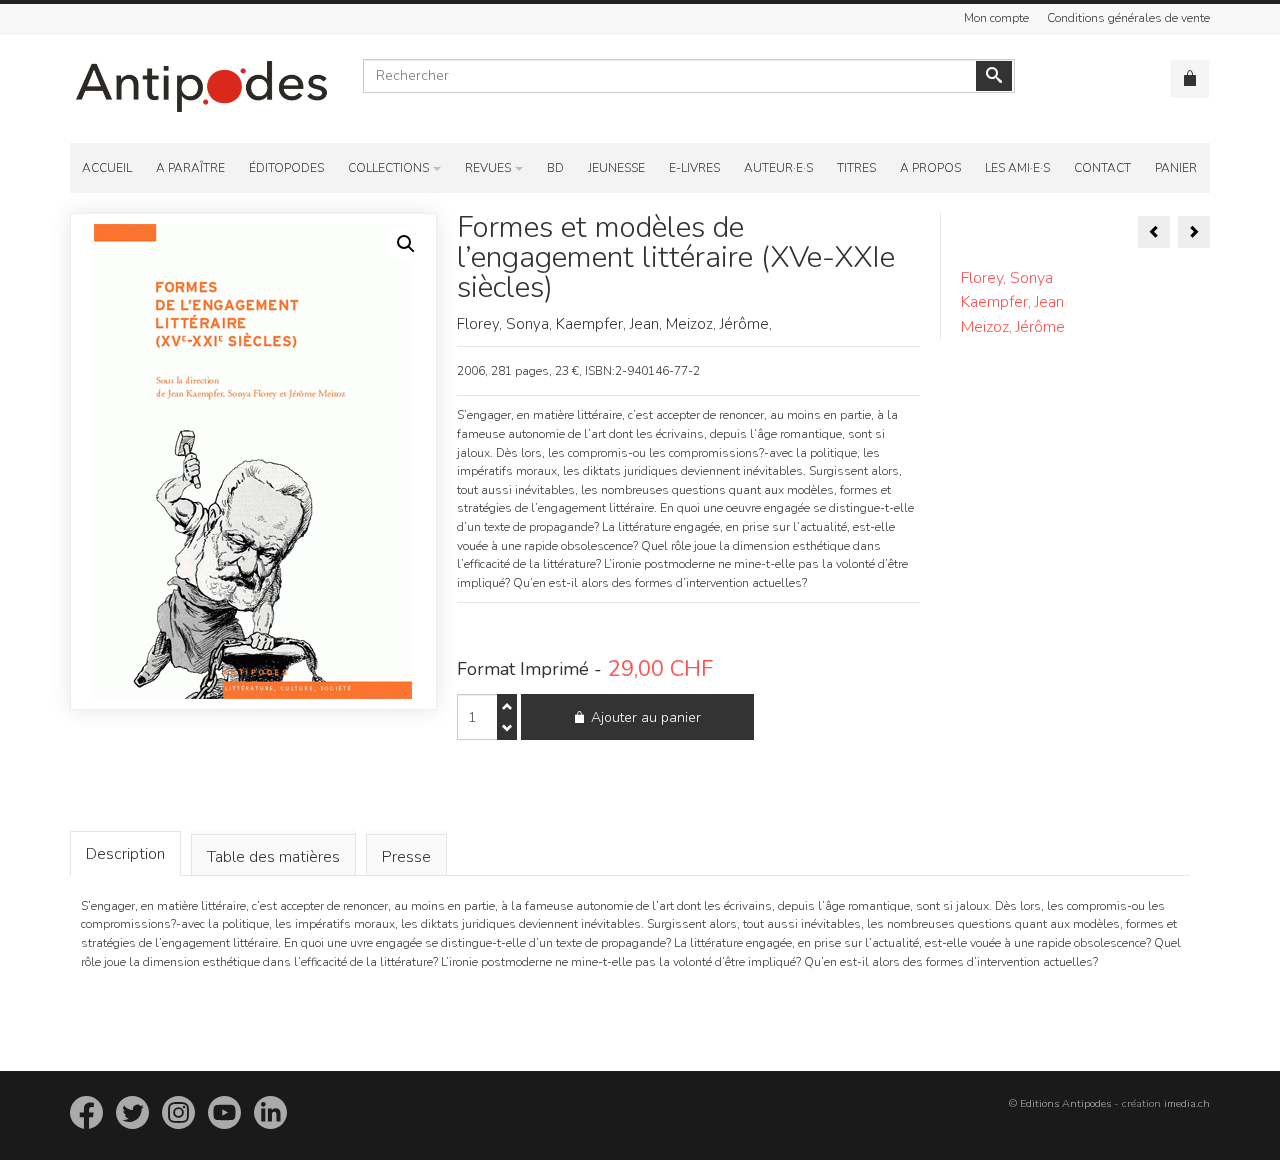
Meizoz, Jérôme (1013, 327)
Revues (488, 168)
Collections (388, 168)
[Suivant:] (1194, 232)
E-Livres (694, 168)
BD (555, 168)
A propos (930, 168)
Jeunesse (616, 168)
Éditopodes (286, 168)
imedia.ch (1187, 1103)
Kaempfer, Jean (1012, 302)
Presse (406, 857)
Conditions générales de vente (1128, 18)
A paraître (190, 168)
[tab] (125, 853)
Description (125, 854)
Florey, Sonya (1007, 278)
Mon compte (996, 18)
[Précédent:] (1154, 232)
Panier (1176, 168)
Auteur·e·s (778, 168)
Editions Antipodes (1065, 1103)
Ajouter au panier (646, 717)
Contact (1102, 168)
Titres (856, 168)
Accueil (107, 168)
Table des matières (273, 857)
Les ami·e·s (1017, 168)
